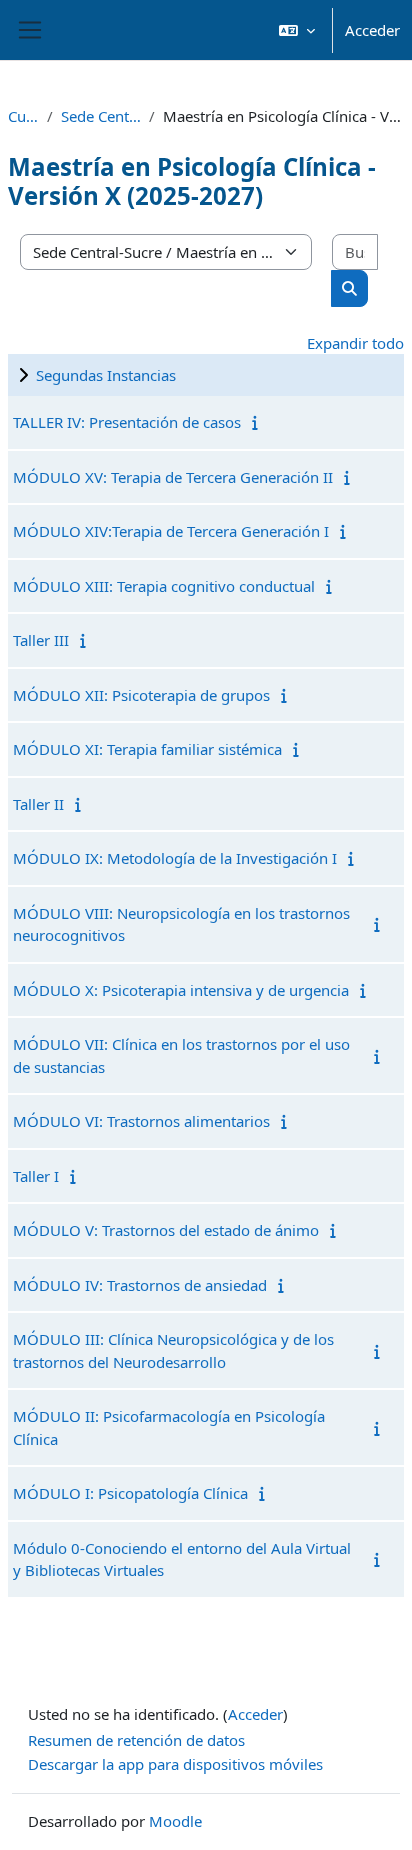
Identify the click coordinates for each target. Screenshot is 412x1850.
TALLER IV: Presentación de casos (127, 422)
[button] (297, 30)
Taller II (38, 804)
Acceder (372, 30)
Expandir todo (355, 343)
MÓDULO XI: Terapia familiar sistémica (147, 749)
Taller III (41, 640)
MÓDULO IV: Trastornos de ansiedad (140, 1285)
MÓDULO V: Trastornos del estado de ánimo (166, 1230)
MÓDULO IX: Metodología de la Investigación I (175, 858)
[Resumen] (259, 422)
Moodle (175, 1821)
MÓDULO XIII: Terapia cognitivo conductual (164, 586)
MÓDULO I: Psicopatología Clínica (130, 1493)
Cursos (23, 116)
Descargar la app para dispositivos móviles (175, 1764)
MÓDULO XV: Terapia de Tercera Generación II (173, 477)
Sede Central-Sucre (101, 116)
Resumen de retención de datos (136, 1740)
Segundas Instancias (106, 375)
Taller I (36, 1176)
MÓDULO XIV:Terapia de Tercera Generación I (171, 531)
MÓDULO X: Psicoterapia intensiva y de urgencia (181, 990)
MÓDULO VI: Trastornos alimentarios (141, 1121)
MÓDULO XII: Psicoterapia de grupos (141, 695)
